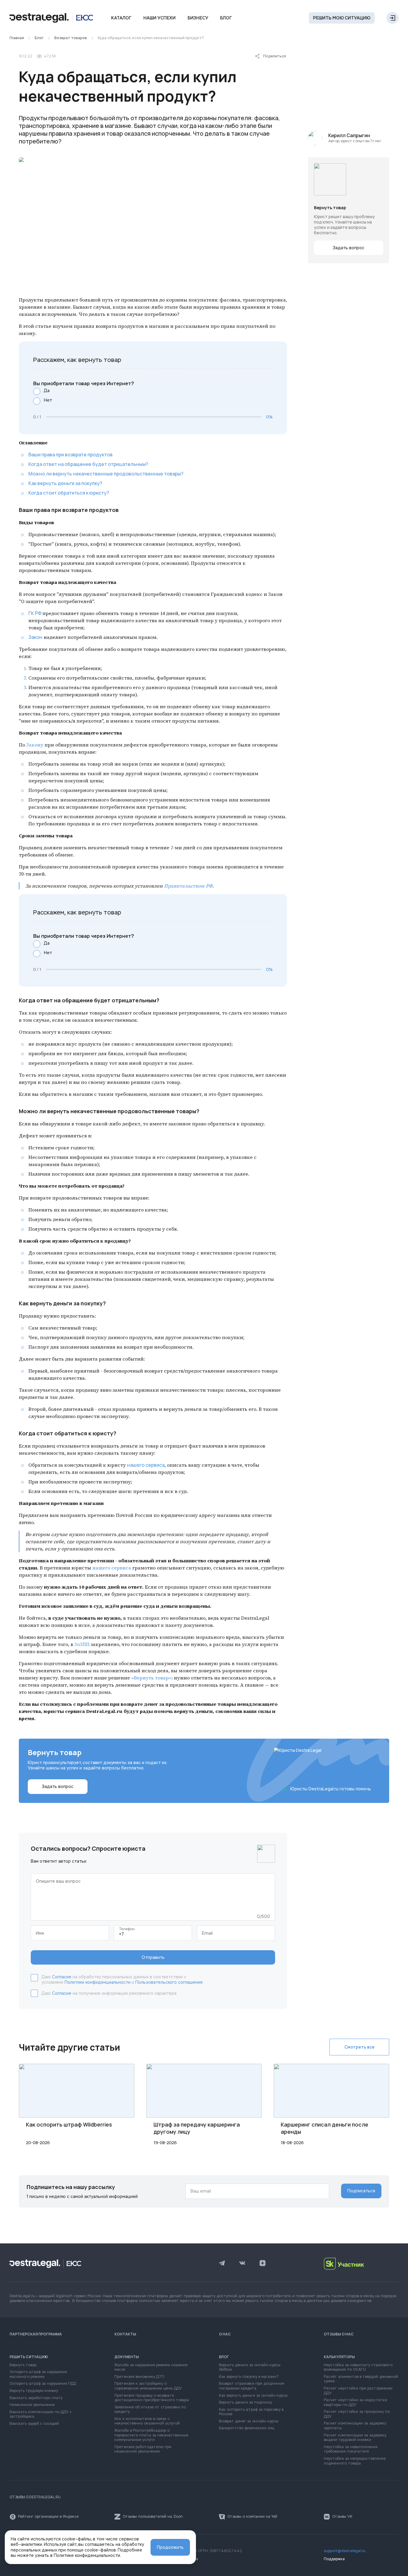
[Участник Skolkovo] (361, 2264)
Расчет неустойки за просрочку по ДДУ (357, 2414)
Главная (17, 38)
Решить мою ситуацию (342, 18)
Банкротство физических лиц (247, 2428)
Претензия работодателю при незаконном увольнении (143, 2449)
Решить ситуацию (29, 2357)
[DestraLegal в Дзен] (263, 2264)
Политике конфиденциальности (87, 2555)
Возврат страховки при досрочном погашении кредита (251, 2386)
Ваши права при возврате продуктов (70, 455)
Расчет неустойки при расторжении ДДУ (358, 2391)
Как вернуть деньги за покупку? (65, 483)
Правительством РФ (188, 886)
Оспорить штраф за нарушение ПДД (43, 2384)
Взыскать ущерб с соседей (34, 2424)
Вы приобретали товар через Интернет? (84, 384)
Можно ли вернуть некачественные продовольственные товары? (106, 474)
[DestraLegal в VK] (242, 2264)
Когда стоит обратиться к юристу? (69, 493)
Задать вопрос (349, 248)
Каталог (121, 18)
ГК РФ (35, 613)
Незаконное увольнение (32, 2405)
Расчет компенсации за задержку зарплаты (355, 2426)
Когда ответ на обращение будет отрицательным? (88, 464)
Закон (35, 637)
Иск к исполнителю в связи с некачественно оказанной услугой (147, 2421)
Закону (35, 745)
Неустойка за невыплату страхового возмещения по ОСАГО (358, 2368)
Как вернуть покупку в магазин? (249, 2377)
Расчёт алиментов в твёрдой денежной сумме (361, 2379)
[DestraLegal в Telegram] (222, 2264)
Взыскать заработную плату (36, 2398)
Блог (226, 18)
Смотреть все (359, 2047)
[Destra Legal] (51, 18)
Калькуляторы (339, 2357)
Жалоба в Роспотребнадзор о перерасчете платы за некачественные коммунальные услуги (151, 2435)
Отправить (153, 1957)
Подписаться (361, 2191)
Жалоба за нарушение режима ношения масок (151, 2368)
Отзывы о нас (339, 2334)
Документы (127, 2357)
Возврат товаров (71, 38)
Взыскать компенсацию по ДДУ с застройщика (41, 2414)
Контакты (125, 2334)
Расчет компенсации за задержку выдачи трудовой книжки (355, 2438)
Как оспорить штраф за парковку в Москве (251, 2412)
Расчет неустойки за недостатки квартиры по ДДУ (355, 2403)
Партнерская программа (36, 2334)
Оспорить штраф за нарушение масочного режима (38, 2374)
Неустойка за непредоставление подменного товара (355, 2461)
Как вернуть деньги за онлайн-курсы (253, 2396)
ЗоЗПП (82, 1644)
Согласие (62, 1977)
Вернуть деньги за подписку (246, 2403)
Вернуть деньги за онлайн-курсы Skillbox (250, 2368)
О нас (225, 2334)
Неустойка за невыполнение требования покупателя (351, 2449)
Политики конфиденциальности (98, 1982)
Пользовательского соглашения (169, 1982)
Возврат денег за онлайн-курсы (249, 2421)
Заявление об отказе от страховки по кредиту (150, 2410)
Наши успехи (159, 18)
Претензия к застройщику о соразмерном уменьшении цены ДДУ (148, 2386)
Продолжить (170, 2547)
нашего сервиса (146, 1465)
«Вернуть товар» (151, 1678)
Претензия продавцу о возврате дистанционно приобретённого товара (152, 2398)
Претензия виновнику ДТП (139, 2377)
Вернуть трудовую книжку (34, 2391)
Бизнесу (198, 18)
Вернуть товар (23, 2365)
